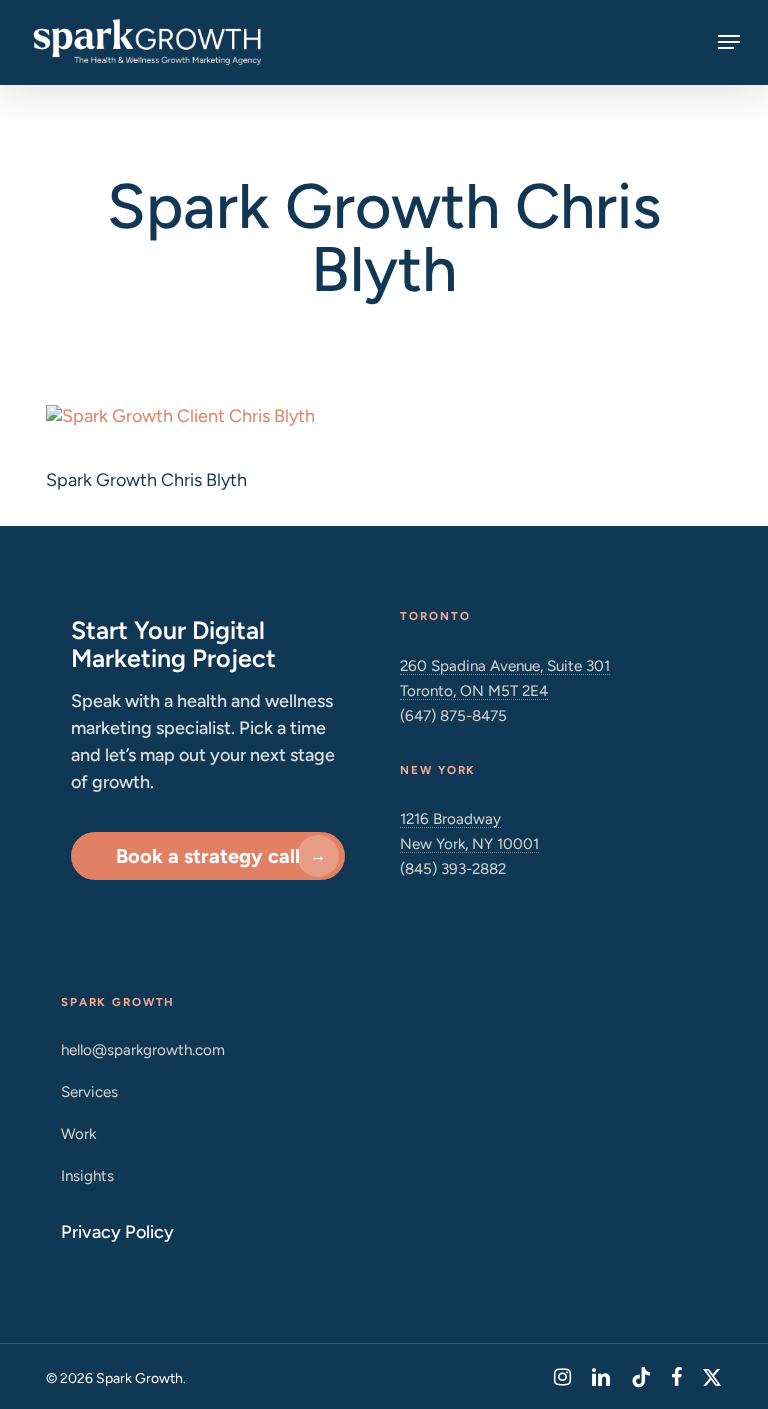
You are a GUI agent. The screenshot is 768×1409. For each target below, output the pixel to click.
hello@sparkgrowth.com (143, 1049)
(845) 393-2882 (453, 868)
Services (89, 1091)
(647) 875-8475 (453, 715)
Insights (87, 1175)
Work (78, 1133)
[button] (729, 42)
